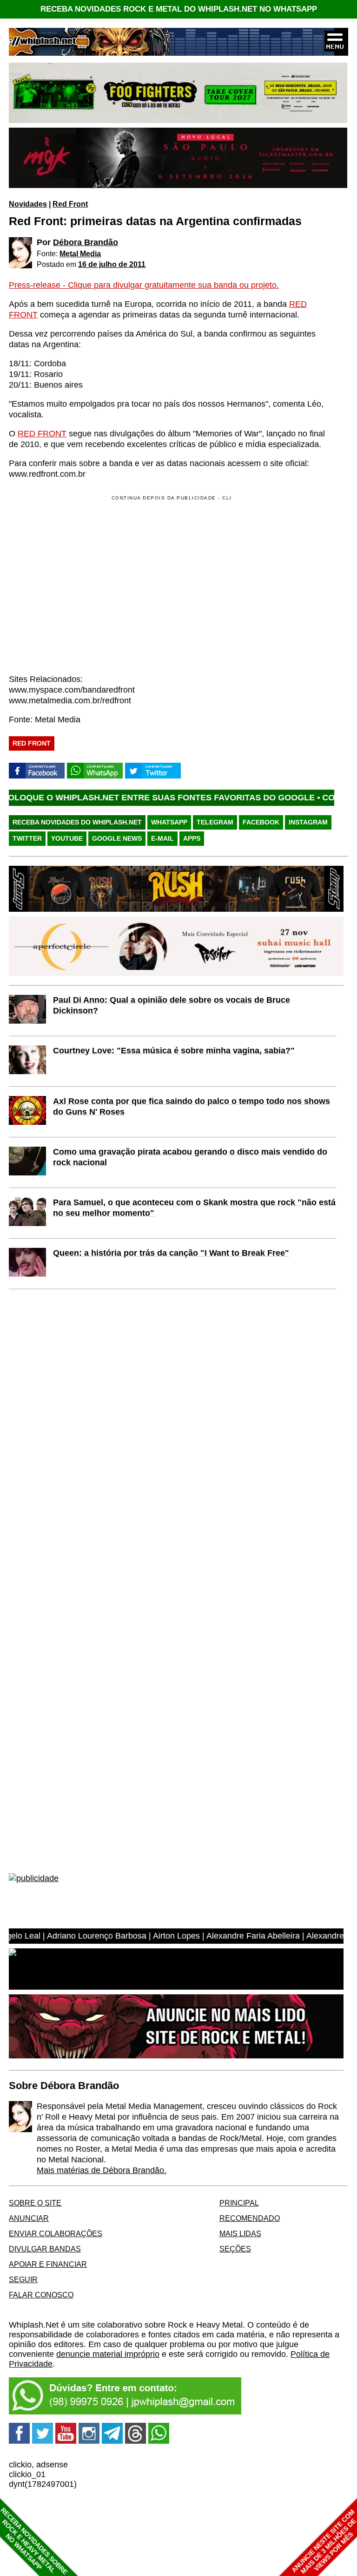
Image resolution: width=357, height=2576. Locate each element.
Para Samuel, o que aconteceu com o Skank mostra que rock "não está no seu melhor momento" (194, 1208)
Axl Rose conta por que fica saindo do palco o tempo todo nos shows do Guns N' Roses (192, 1106)
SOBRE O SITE (35, 2203)
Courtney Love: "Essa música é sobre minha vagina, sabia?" (174, 1051)
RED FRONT (42, 434)
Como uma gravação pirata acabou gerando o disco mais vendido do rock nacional (190, 1157)
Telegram (215, 822)
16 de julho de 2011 (112, 264)
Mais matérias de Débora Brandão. (102, 2170)
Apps (192, 838)
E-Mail (162, 838)
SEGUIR (23, 2279)
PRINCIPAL (239, 2203)
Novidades (28, 204)
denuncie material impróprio (108, 2354)
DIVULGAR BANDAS (45, 2249)
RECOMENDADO (250, 2218)
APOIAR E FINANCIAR (48, 2264)
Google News (117, 838)
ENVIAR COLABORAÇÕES (56, 2233)
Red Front (70, 204)
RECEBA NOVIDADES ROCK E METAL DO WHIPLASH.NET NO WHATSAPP (179, 9)
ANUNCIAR (29, 2218)
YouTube (67, 838)
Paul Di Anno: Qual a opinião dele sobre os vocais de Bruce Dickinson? (172, 1005)
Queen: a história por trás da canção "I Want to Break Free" (171, 1253)
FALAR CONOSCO (41, 2295)
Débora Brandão (86, 242)
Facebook (261, 822)
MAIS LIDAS (240, 2233)
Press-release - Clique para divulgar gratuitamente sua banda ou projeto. (144, 285)
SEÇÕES (235, 2249)
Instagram (308, 822)
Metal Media (80, 253)
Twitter (27, 838)
